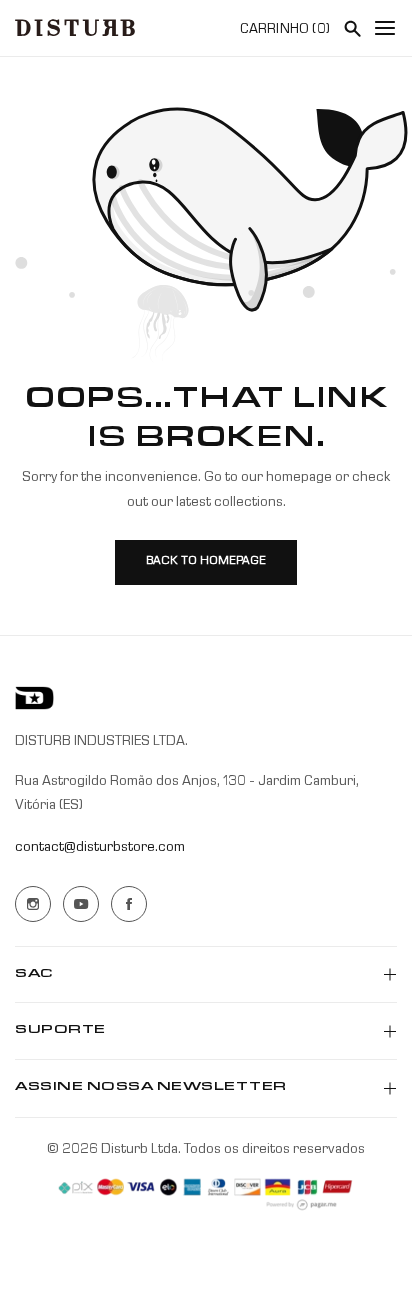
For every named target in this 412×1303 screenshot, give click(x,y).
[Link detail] (33, 904)
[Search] (352, 28)
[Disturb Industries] (75, 27)
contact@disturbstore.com (100, 848)
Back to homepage (206, 562)
